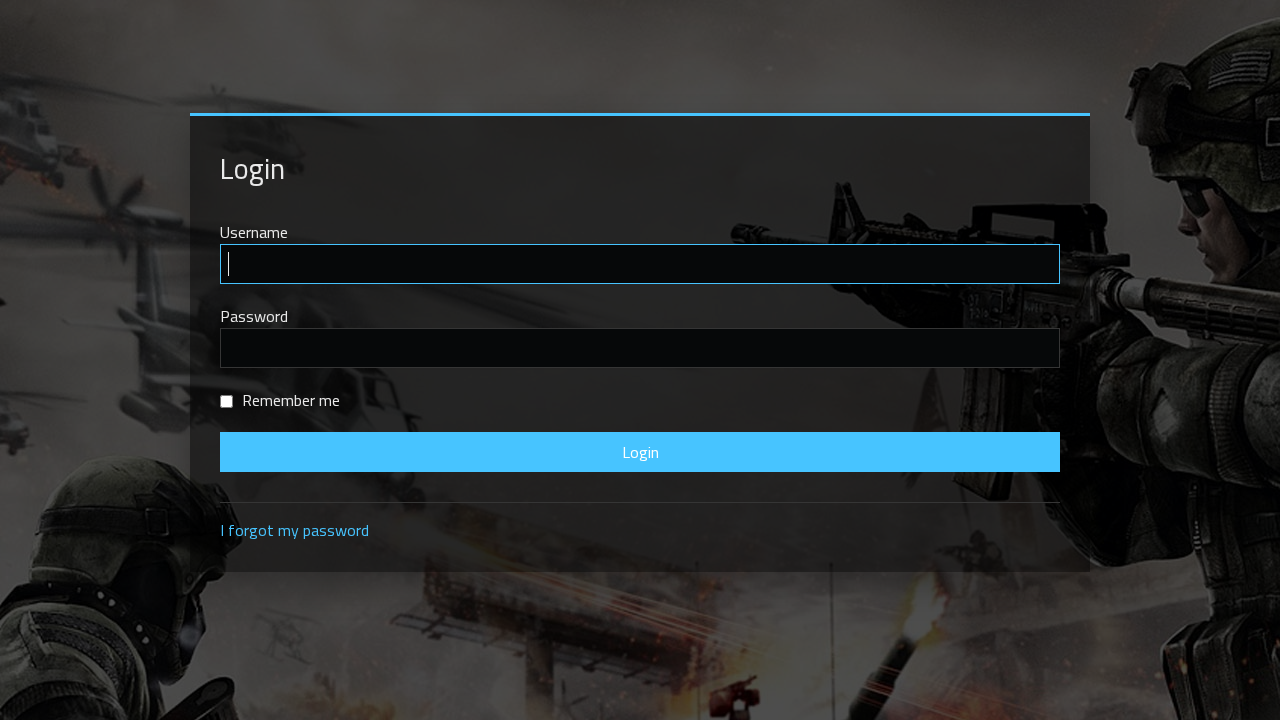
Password (254, 316)
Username (254, 232)
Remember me (289, 400)
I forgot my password (294, 530)
